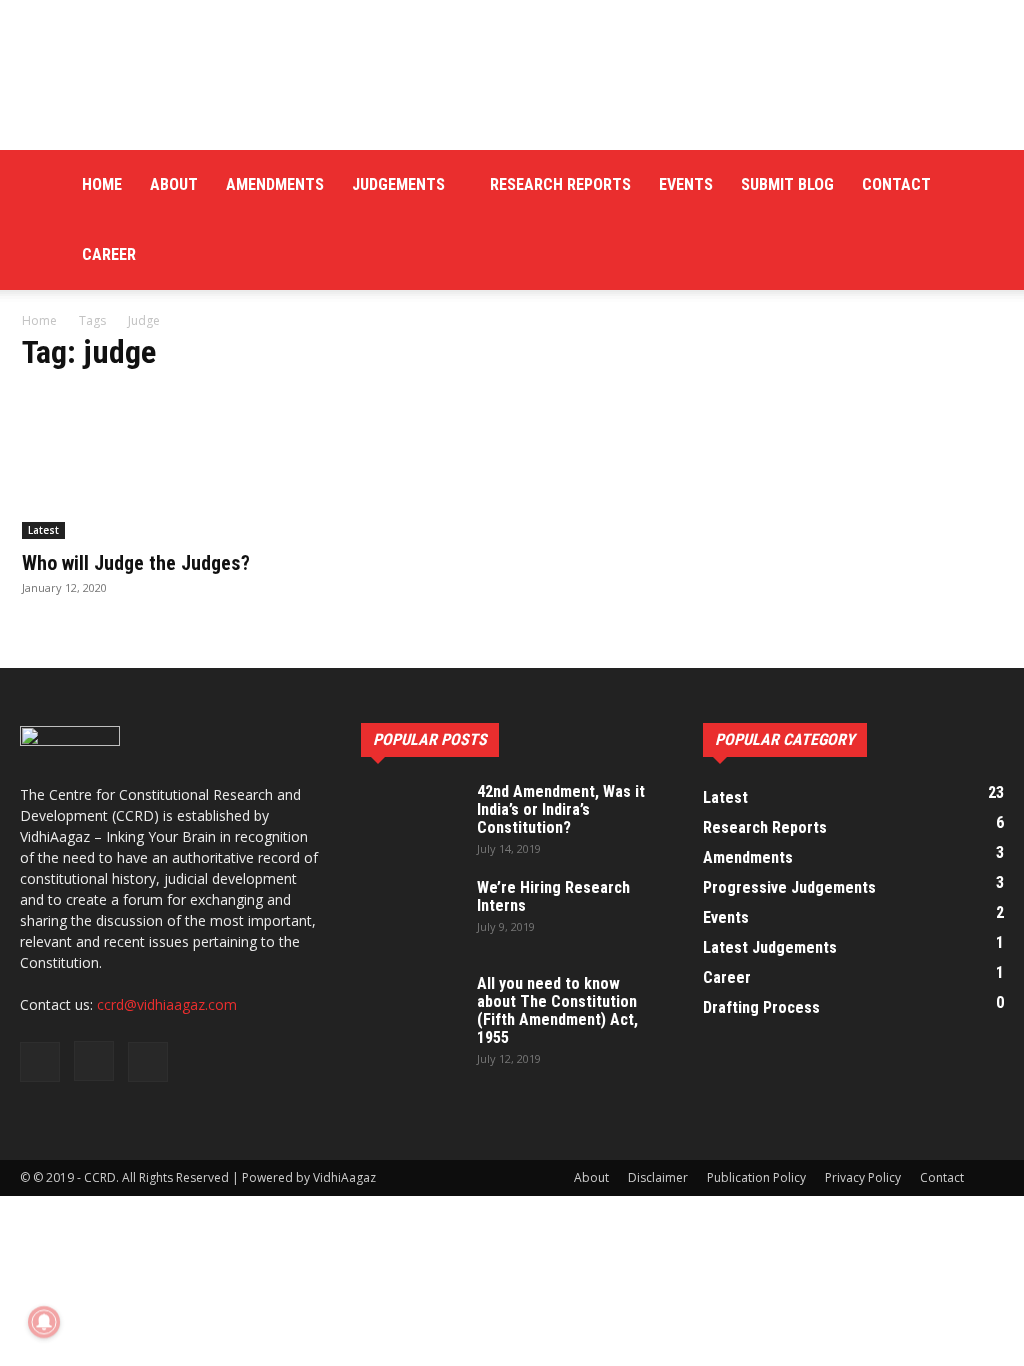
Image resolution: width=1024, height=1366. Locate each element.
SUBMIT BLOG (787, 184)
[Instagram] (94, 1061)
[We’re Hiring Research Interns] (411, 914)
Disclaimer (658, 1177)
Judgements (398, 184)
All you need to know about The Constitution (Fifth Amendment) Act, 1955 (557, 1010)
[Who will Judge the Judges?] (172, 465)
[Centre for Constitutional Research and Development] (512, 75)
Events (686, 184)
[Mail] (148, 1062)
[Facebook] (40, 1062)
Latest (43, 530)
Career (109, 254)
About (174, 184)
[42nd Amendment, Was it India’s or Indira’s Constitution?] (411, 818)
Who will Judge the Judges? (136, 563)
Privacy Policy (863, 1177)
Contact (896, 184)
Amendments (275, 184)
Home (102, 184)
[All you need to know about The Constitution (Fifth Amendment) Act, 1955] (411, 1010)
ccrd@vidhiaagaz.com (167, 1004)
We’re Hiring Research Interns (553, 896)
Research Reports (560, 184)
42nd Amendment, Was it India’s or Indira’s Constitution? (561, 809)
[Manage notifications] (44, 1322)
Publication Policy (756, 1177)
